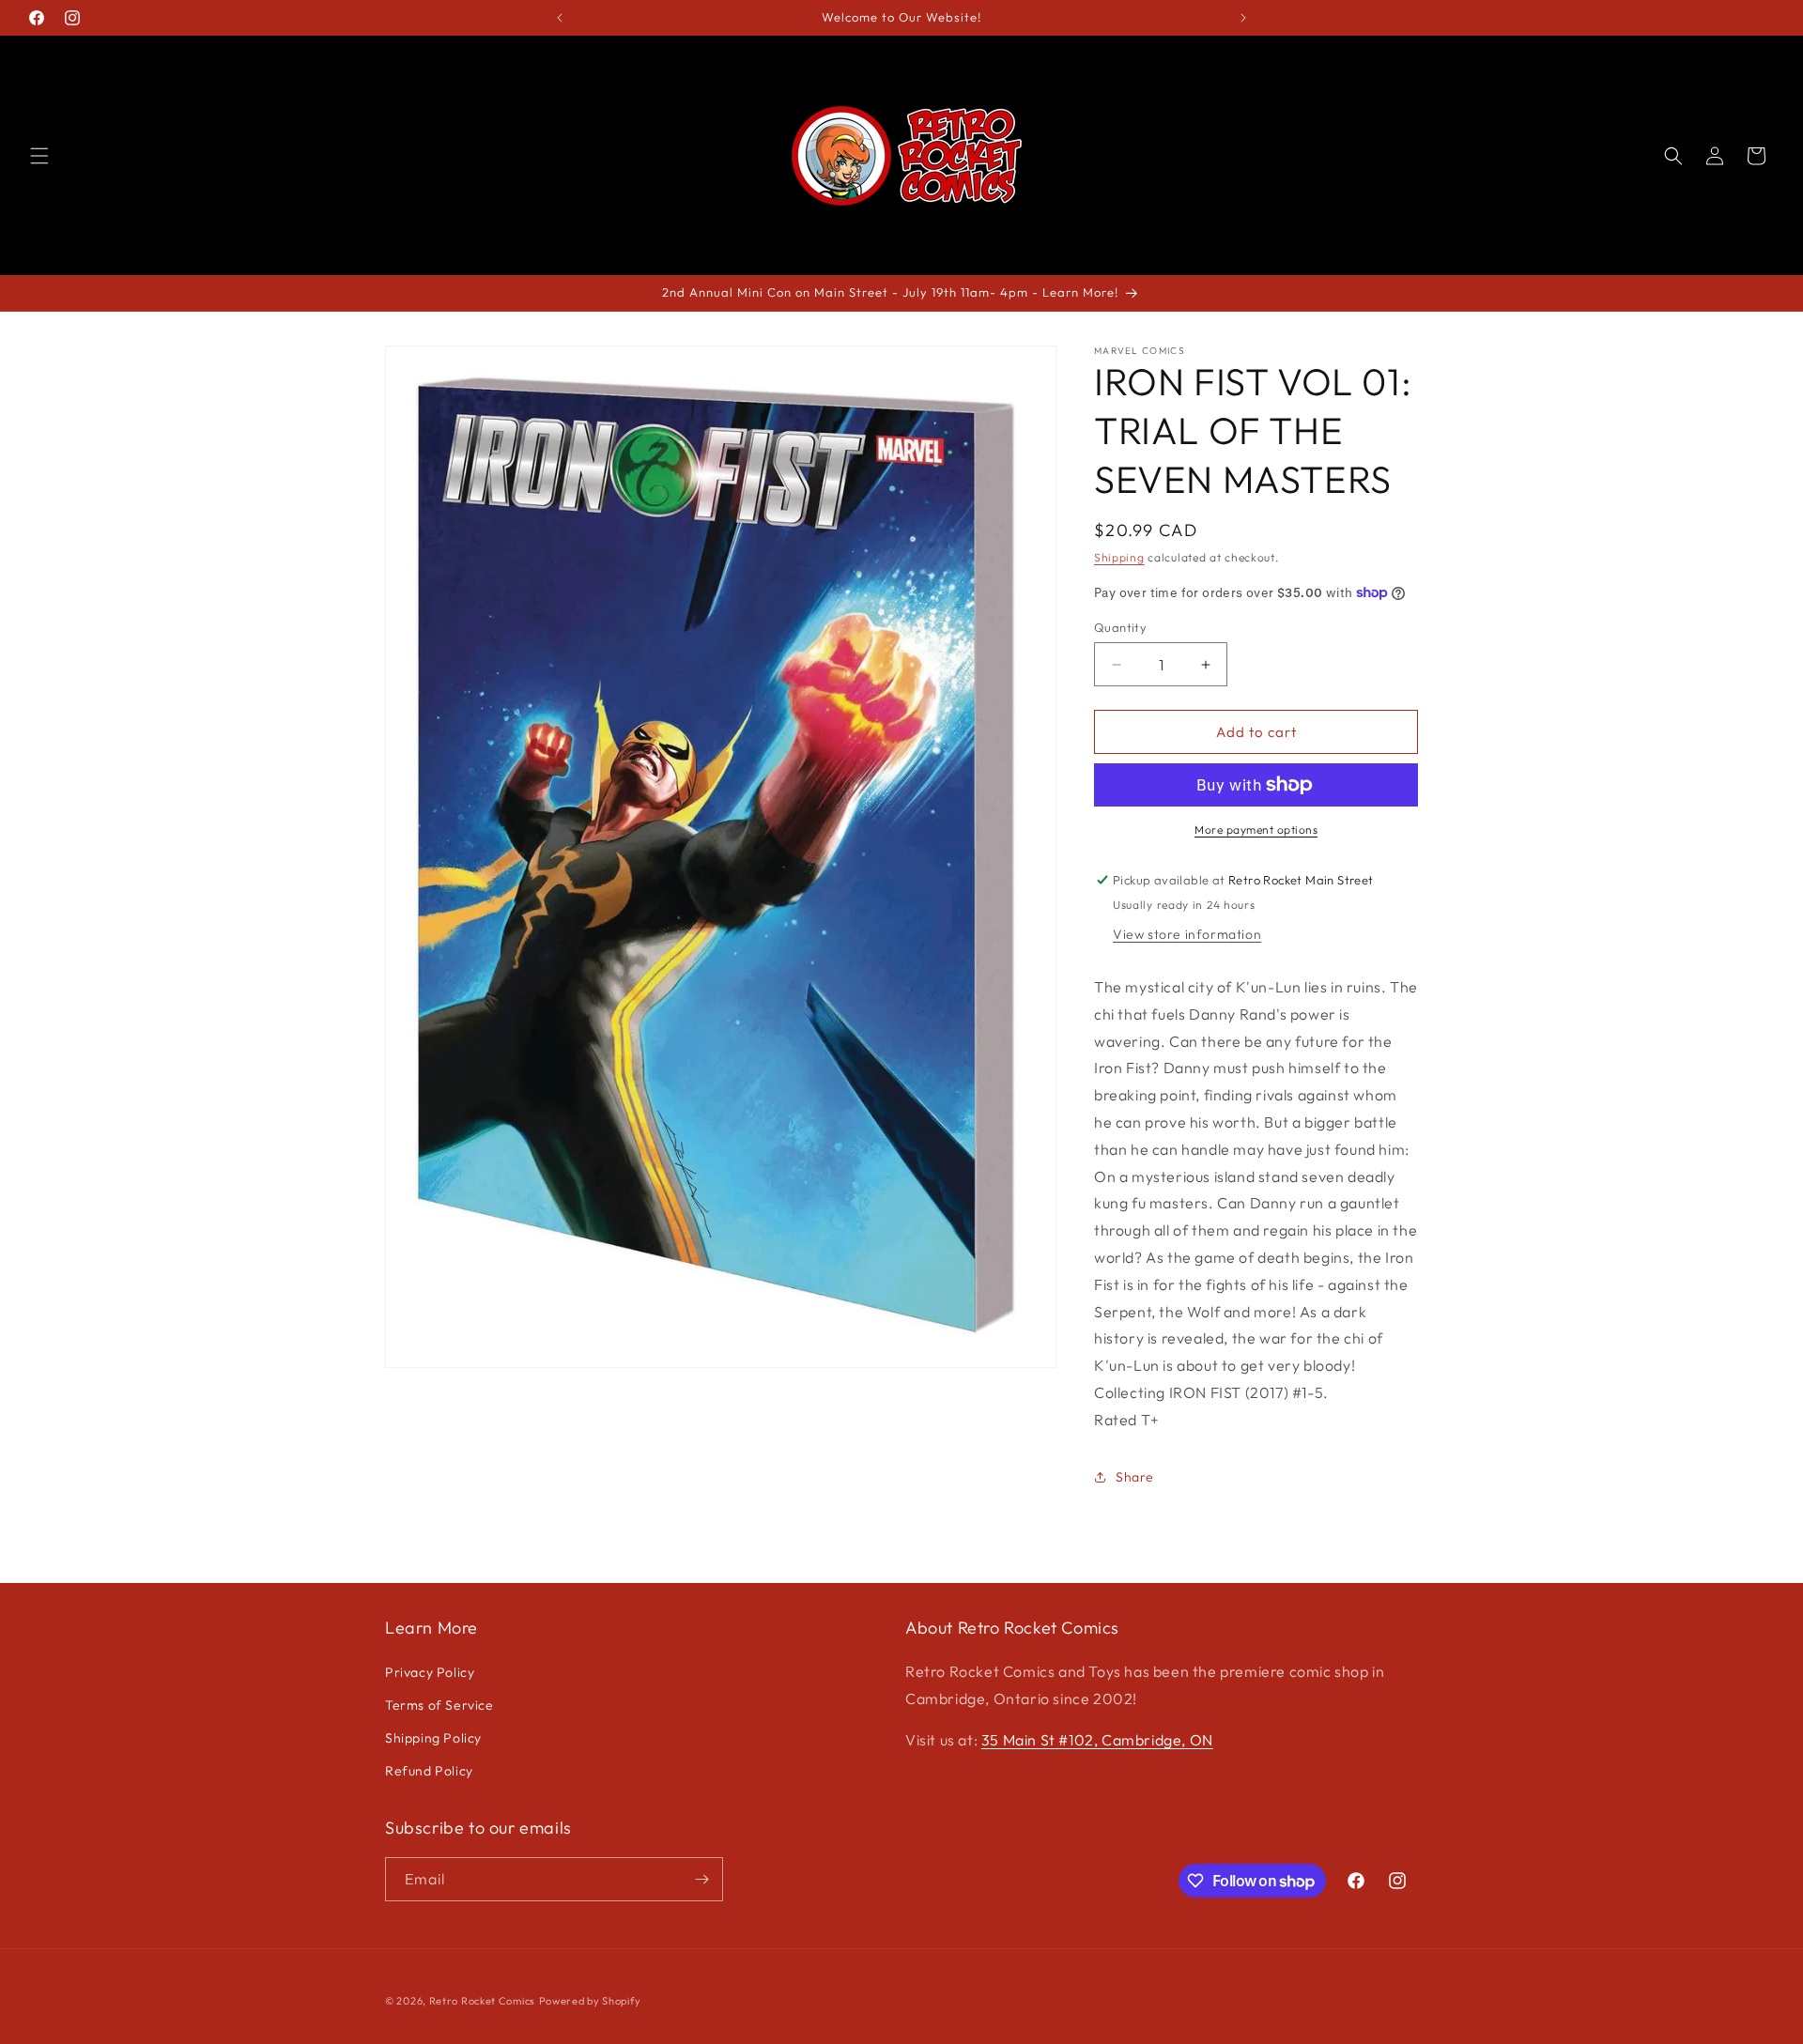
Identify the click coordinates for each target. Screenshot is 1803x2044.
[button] (39, 156)
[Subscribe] (701, 1879)
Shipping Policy (433, 1738)
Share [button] (1135, 1477)
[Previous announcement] (560, 18)
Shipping (1119, 557)
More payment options (1256, 830)
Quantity (1120, 627)
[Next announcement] (1243, 18)
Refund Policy (429, 1771)
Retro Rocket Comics (482, 2001)
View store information (1187, 934)
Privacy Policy (430, 1672)
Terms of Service (439, 1705)
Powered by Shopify (590, 2001)
